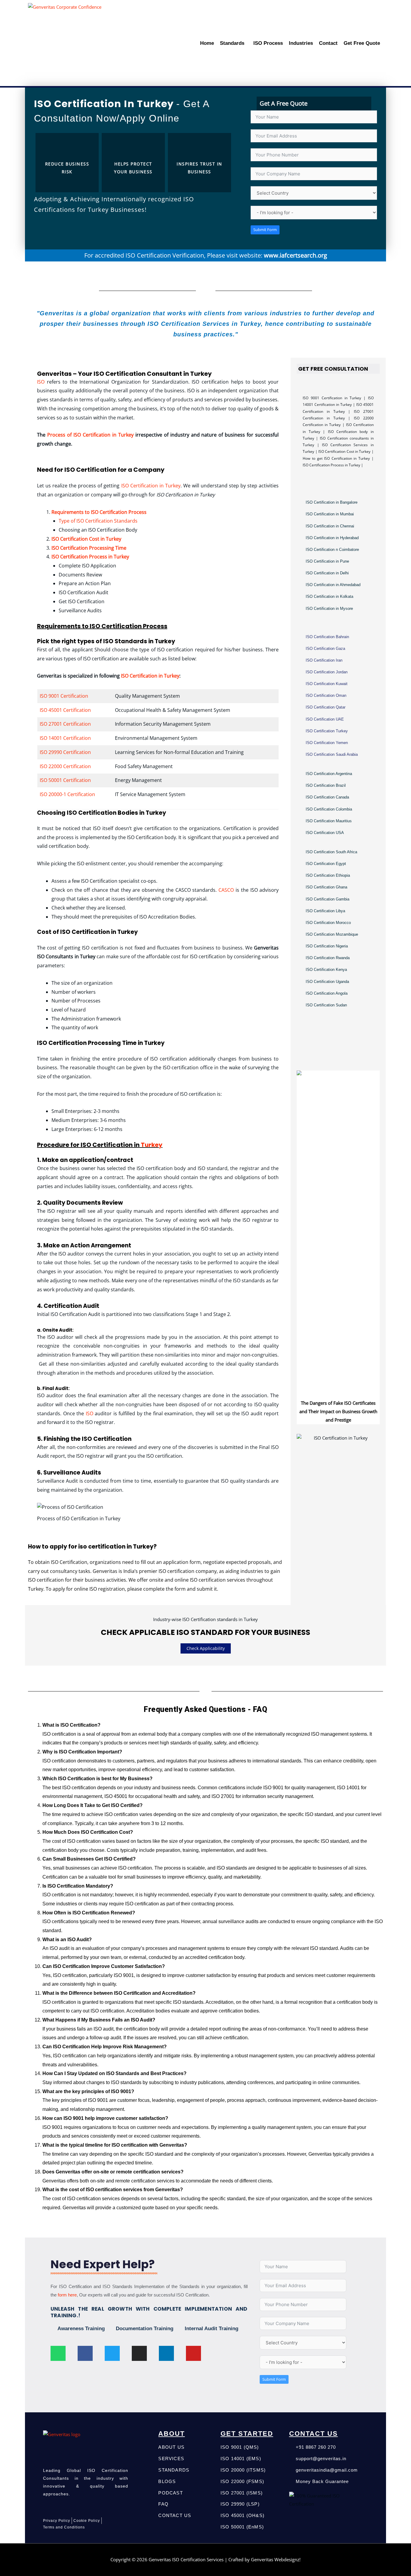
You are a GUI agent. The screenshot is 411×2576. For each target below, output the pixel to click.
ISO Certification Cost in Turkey (86, 539)
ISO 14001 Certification (65, 738)
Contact (328, 43)
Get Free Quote (362, 43)
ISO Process (268, 43)
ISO (42, 382)
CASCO (226, 890)
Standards (232, 43)
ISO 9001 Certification (64, 696)
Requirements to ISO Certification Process (99, 512)
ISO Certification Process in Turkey (90, 557)
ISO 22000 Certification (65, 766)
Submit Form (265, 230)
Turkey (152, 1145)
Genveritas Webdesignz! (276, 2559)
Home (207, 43)
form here (67, 2295)
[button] (234, 43)
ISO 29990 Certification (65, 752)
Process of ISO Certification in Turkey (90, 435)
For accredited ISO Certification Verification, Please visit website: (206, 255)
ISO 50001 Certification (65, 780)
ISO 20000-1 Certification (67, 794)
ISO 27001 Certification (65, 724)
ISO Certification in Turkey (151, 486)
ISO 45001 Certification (65, 710)
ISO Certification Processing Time (89, 548)
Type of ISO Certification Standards (98, 521)
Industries (301, 43)
